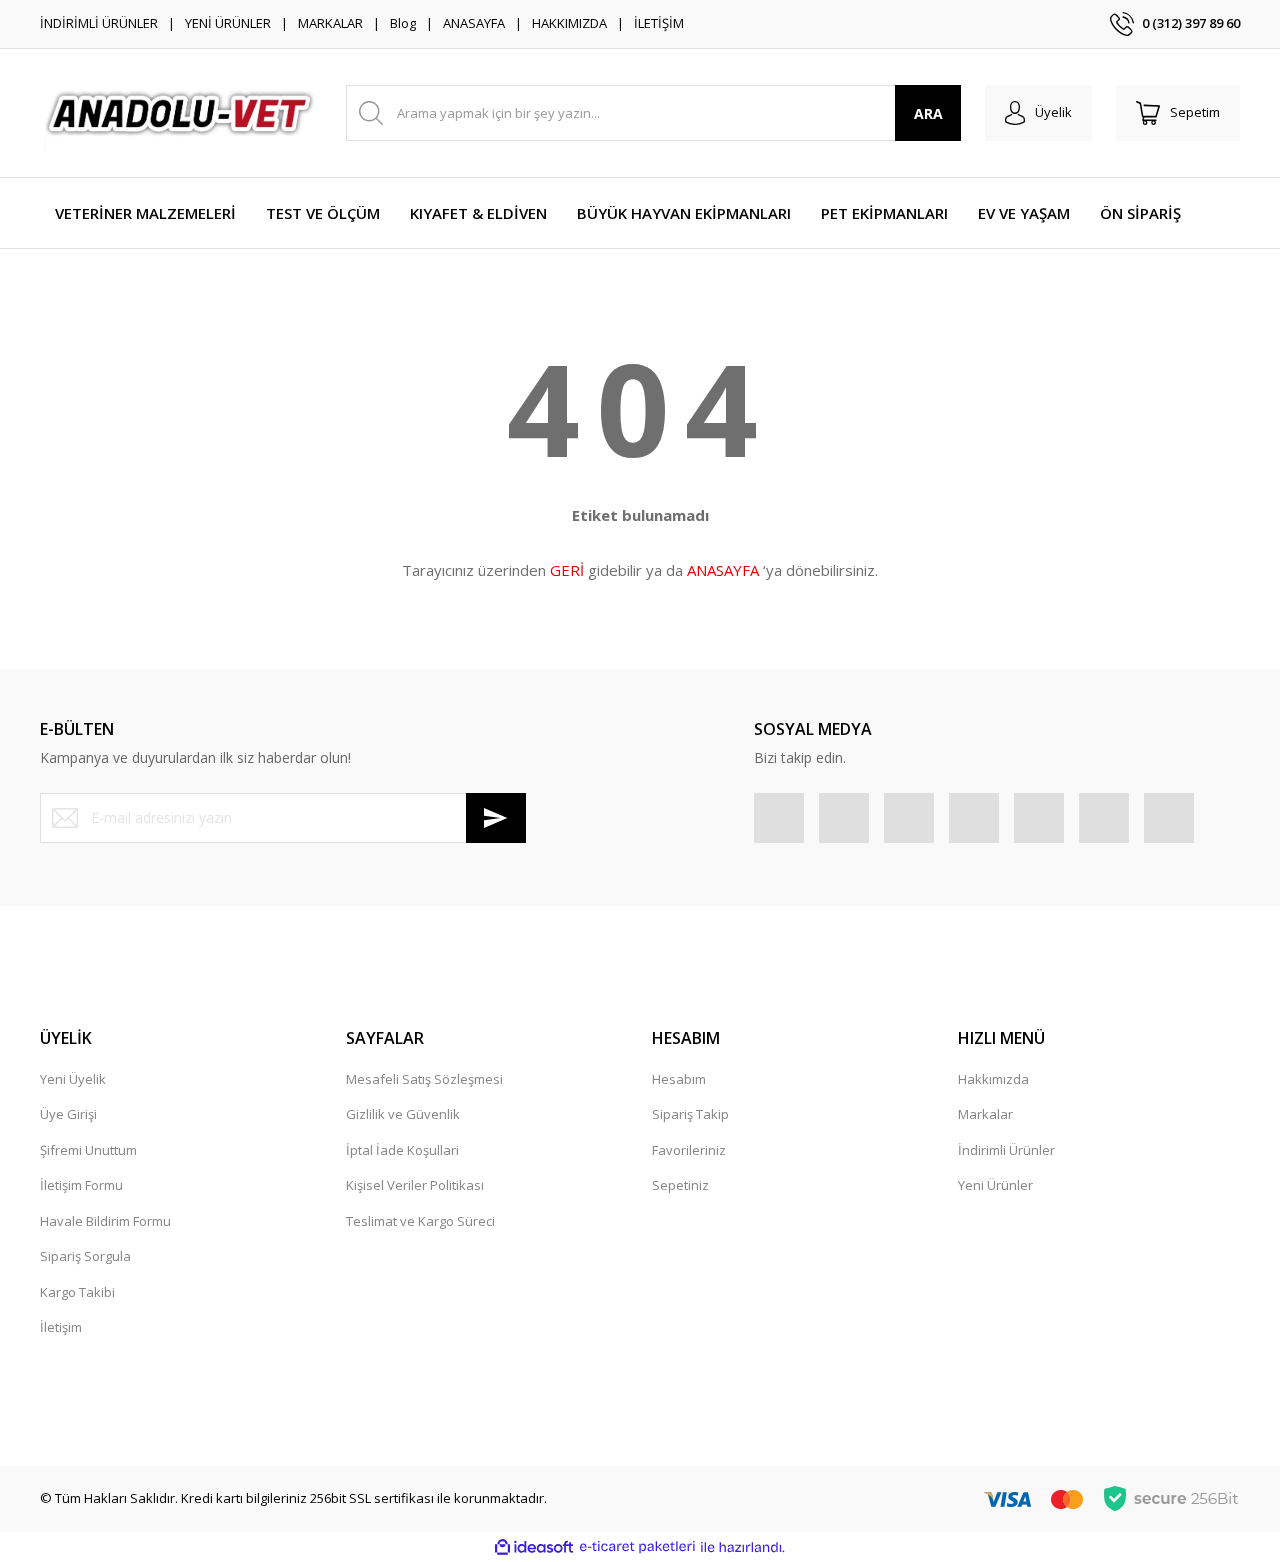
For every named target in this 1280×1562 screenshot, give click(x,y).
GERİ (567, 570)
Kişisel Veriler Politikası (415, 1185)
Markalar (985, 1114)
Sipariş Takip (690, 1114)
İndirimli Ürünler (1006, 1150)
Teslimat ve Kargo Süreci (420, 1221)
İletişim (61, 1327)
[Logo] (181, 113)
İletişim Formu (81, 1185)
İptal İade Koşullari (402, 1150)
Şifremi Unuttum (88, 1150)
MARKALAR (330, 23)
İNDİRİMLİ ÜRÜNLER (99, 23)
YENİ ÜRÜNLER (228, 23)
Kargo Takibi (77, 1292)
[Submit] (496, 818)
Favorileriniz (689, 1150)
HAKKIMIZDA (569, 23)
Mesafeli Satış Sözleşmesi (424, 1079)
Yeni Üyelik (73, 1079)
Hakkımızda (993, 1079)
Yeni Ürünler (995, 1185)
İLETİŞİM (659, 23)
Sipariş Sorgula (85, 1256)
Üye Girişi (68, 1114)
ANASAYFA (474, 23)
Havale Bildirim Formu (105, 1221)
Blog (403, 23)
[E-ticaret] (637, 1547)
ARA (928, 113)
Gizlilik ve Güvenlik (403, 1114)
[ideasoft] (534, 1547)
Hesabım (679, 1079)
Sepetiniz (680, 1185)
